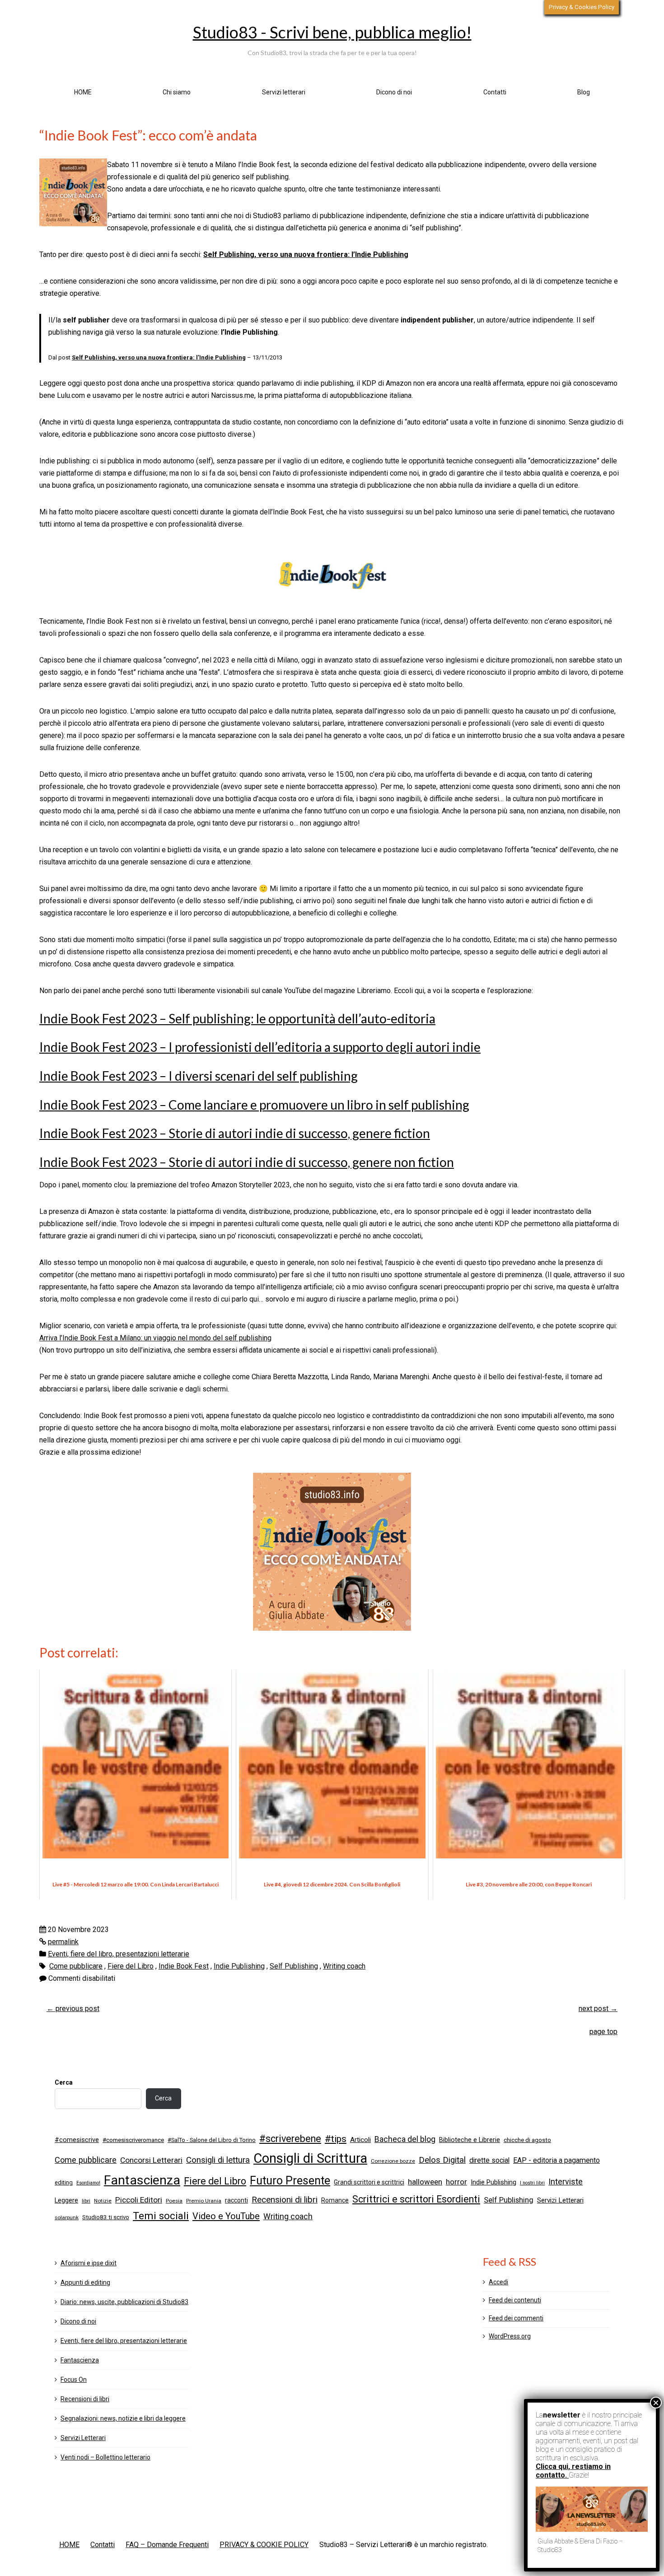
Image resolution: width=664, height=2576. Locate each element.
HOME (83, 92)
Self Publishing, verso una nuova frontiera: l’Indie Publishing (306, 254)
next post (598, 2009)
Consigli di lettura (218, 2160)
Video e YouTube (226, 2216)
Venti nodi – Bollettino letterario (105, 2457)
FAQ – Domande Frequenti (167, 2545)
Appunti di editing (85, 2282)
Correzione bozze (393, 2161)
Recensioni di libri (285, 2200)
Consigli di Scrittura (310, 2158)
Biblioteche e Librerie (470, 2140)
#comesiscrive (77, 2140)
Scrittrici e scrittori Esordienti (416, 2199)
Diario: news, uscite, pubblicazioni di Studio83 (124, 2302)
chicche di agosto (527, 2140)
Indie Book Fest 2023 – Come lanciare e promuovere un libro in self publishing (254, 1105)
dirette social (489, 2160)
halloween (425, 2182)
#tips (336, 2139)
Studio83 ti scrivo (106, 2217)
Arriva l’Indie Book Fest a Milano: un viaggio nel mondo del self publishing (155, 1338)
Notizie (103, 2201)
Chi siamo (177, 92)
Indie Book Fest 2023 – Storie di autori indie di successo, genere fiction (235, 1133)
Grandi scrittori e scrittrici (369, 2182)
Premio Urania (204, 2201)
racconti (236, 2200)
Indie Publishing (239, 1966)
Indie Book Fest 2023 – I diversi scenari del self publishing (199, 1076)
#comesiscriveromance (133, 2140)
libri (86, 2201)
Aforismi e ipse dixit (89, 2263)
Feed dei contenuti (515, 2300)
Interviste (566, 2182)
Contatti (495, 92)
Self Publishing (294, 1966)
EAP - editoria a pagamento (556, 2160)
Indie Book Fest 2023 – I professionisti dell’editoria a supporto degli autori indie (260, 1047)
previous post (73, 2009)
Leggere (66, 2200)
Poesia (174, 2201)
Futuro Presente (290, 2181)
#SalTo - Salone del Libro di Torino (212, 2140)
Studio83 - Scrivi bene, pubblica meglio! (332, 32)
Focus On (74, 2380)
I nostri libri (532, 2183)
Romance (335, 2200)
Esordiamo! (88, 2183)
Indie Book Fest (184, 1966)
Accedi (498, 2282)
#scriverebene (290, 2139)
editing (64, 2182)
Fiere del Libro (131, 1966)
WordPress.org (510, 2336)
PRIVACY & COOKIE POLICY (264, 2545)
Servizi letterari (284, 92)
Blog (584, 92)
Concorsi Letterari (151, 2160)
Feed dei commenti (516, 2318)
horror (456, 2182)
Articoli (360, 2140)
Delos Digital (442, 2160)
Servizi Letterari (560, 2200)
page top (603, 2032)
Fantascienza (142, 2180)
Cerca (64, 2082)
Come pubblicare (76, 1966)
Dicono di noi (394, 92)
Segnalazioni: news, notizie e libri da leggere (123, 2418)
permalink (63, 1942)
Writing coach (344, 1966)
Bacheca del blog (405, 2139)
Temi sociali (161, 2216)
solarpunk (67, 2217)
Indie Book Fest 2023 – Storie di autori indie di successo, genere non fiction (247, 1162)
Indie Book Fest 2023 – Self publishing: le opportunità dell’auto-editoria (237, 1018)
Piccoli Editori (139, 2200)
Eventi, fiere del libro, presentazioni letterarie (119, 1954)
